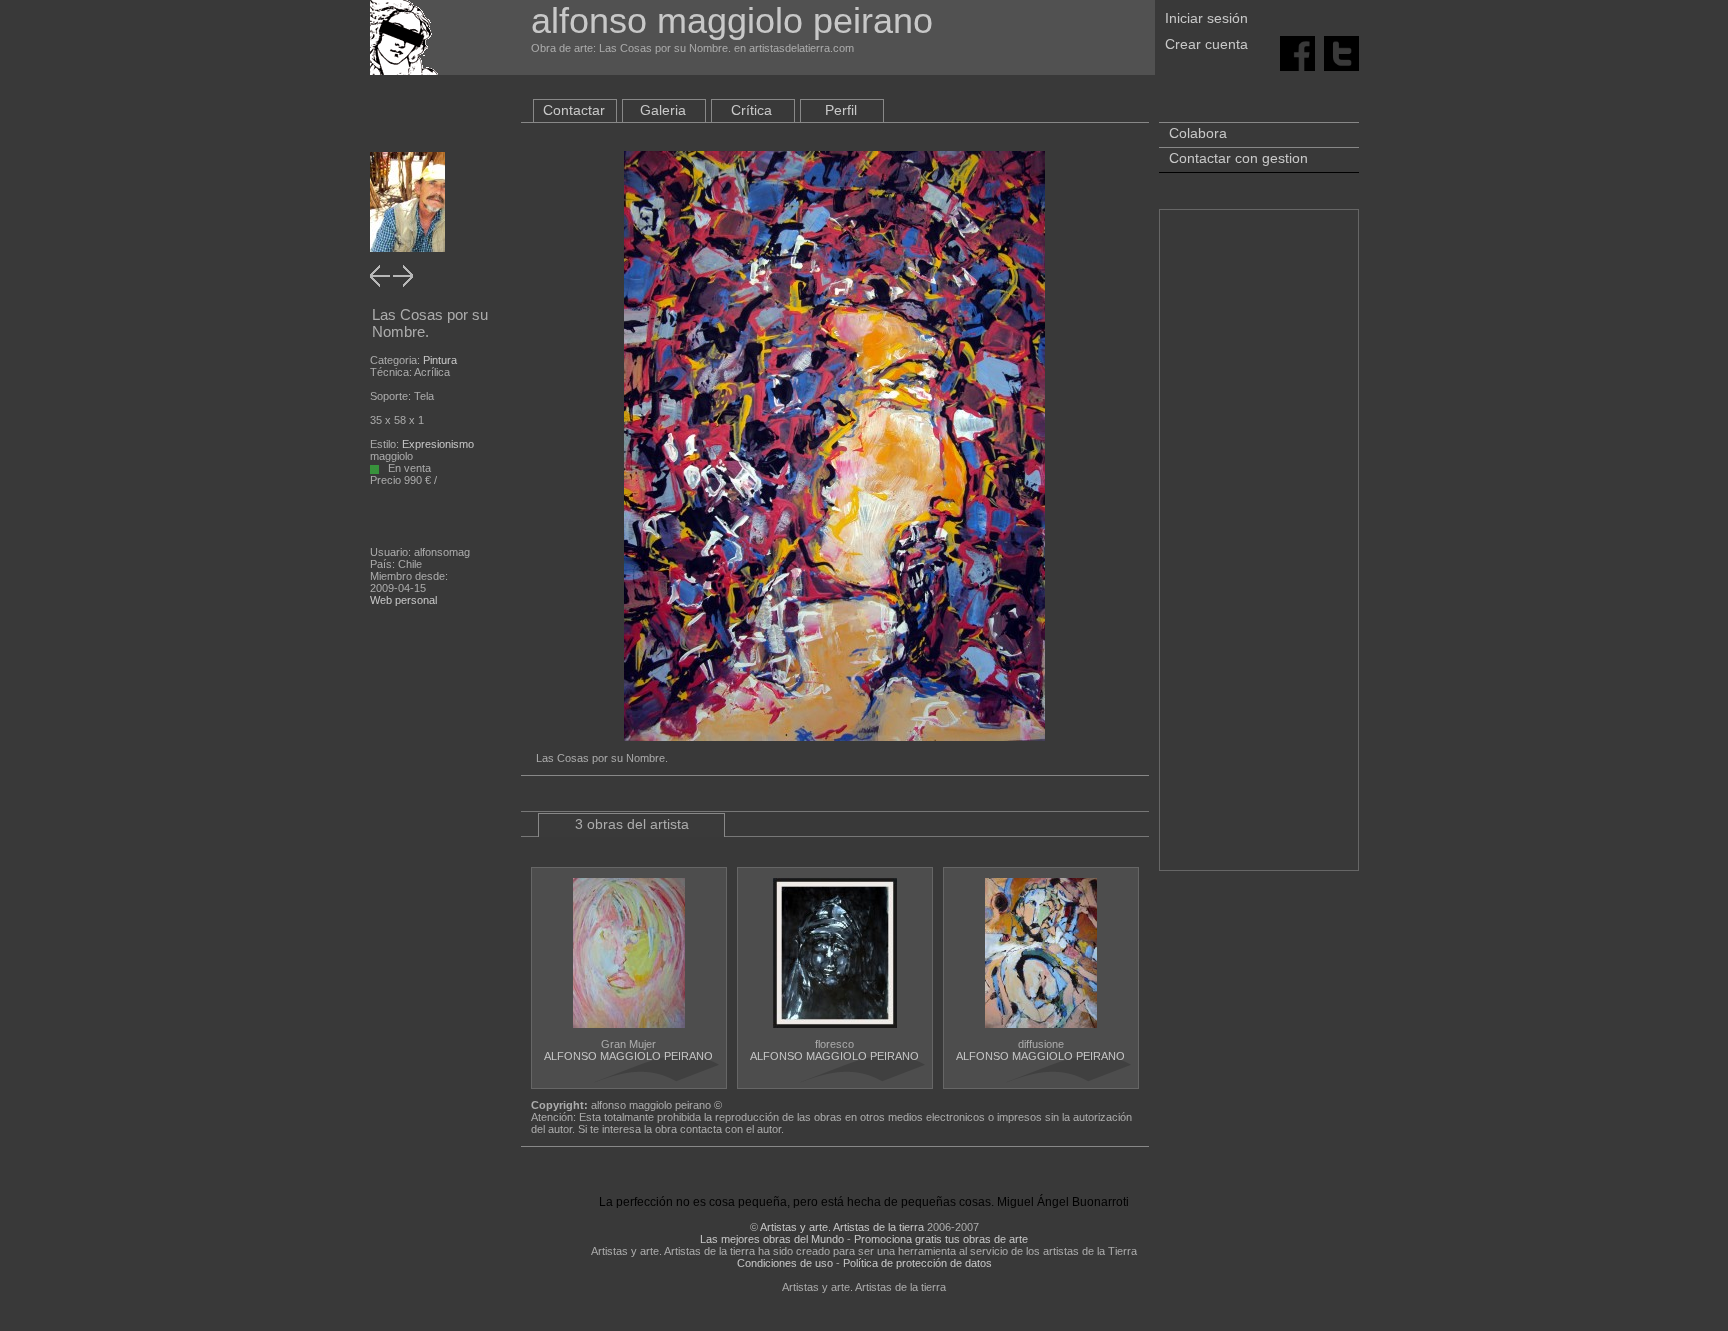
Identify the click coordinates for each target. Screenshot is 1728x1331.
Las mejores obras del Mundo (772, 1239)
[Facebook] (1297, 52)
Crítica (751, 110)
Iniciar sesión (1206, 18)
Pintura (440, 360)
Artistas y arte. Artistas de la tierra (842, 1227)
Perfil (841, 110)
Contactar (574, 110)
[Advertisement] (1259, 550)
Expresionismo (438, 444)
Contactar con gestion (1238, 158)
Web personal (403, 600)
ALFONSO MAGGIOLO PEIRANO (628, 1056)
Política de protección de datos (917, 1263)
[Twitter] (1341, 52)
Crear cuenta (1206, 44)
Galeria (663, 110)
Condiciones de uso (785, 1263)
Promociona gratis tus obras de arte (941, 1239)
